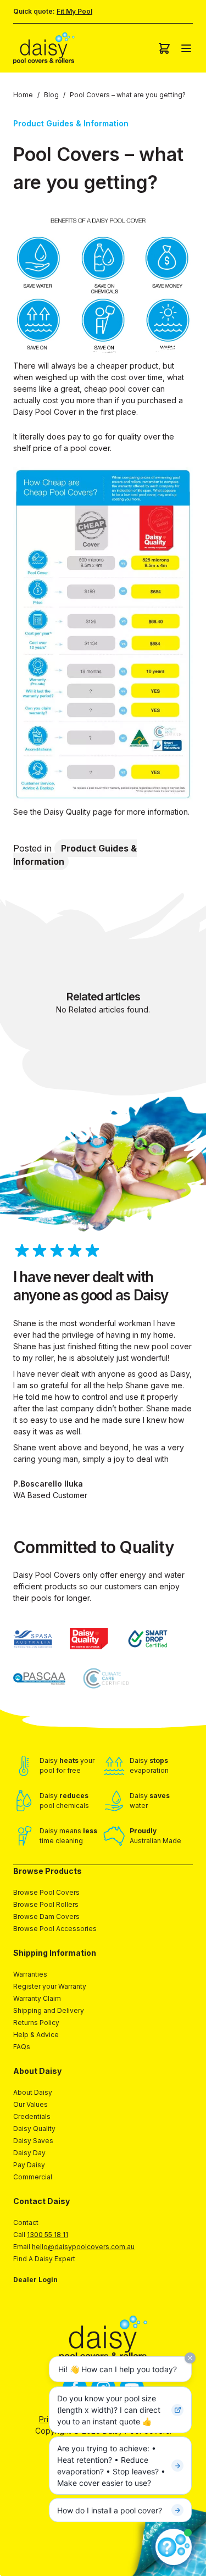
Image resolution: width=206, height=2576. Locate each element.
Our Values (30, 2104)
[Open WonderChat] (174, 2547)
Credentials (32, 2116)
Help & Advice (36, 2035)
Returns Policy (36, 2023)
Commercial (33, 2177)
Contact (26, 2222)
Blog (51, 95)
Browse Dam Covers (46, 1916)
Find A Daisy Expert (44, 2259)
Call (41, 2235)
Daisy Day (29, 2153)
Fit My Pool (74, 11)
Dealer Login (35, 2280)
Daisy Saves (33, 2141)
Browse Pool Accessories (55, 1929)
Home (23, 95)
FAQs (22, 2047)
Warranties (30, 1974)
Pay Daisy (29, 2165)
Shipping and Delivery (49, 2010)
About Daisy (33, 2092)
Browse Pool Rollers (46, 1904)
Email (74, 2247)
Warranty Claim (37, 1998)
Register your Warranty (50, 1986)
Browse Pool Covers (46, 1892)
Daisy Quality (34, 2129)
